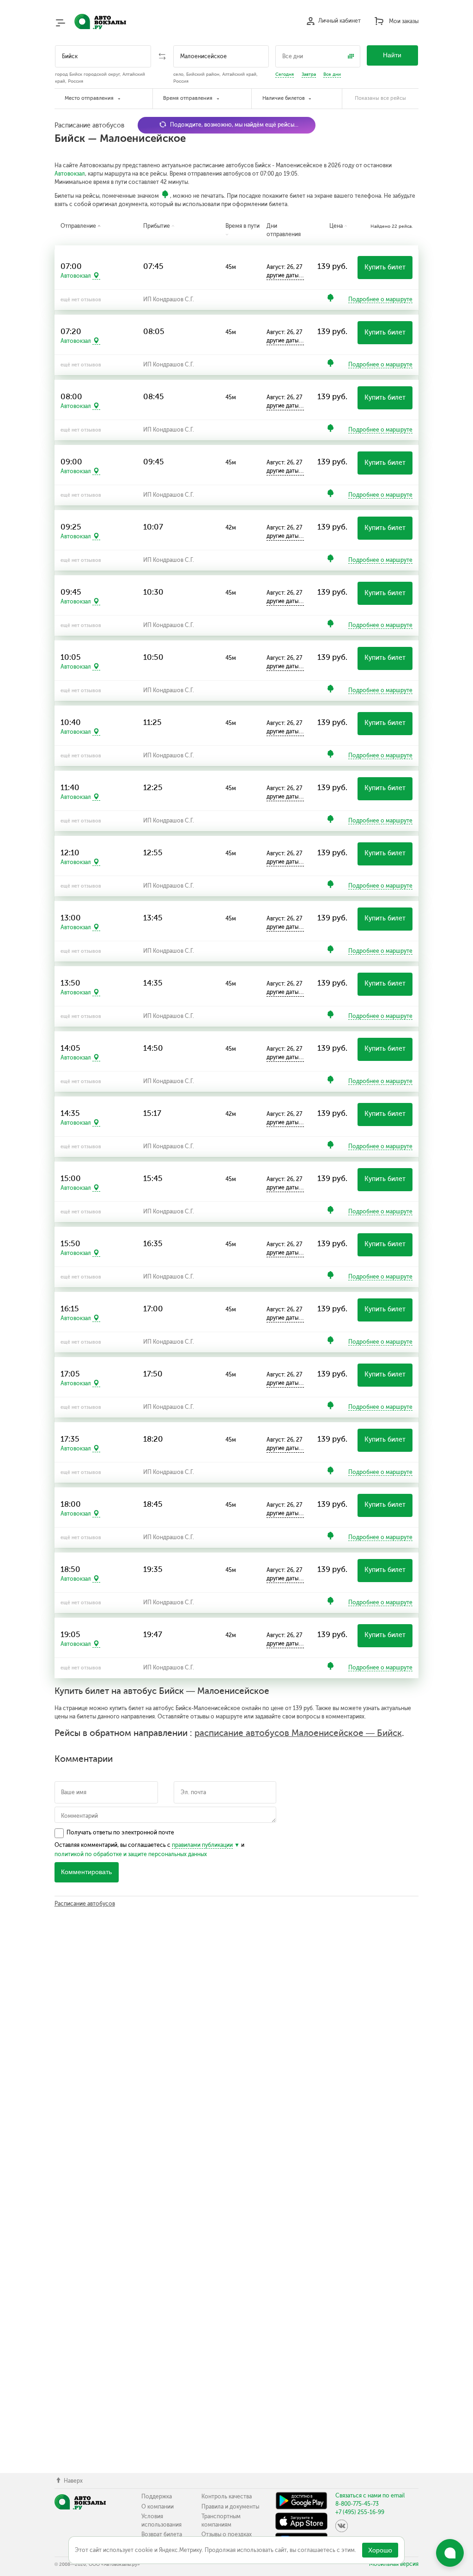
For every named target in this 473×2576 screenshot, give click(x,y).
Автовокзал (70, 174)
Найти (392, 55)
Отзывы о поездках (227, 2534)
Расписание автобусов (85, 1904)
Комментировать (86, 1872)
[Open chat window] (450, 2553)
